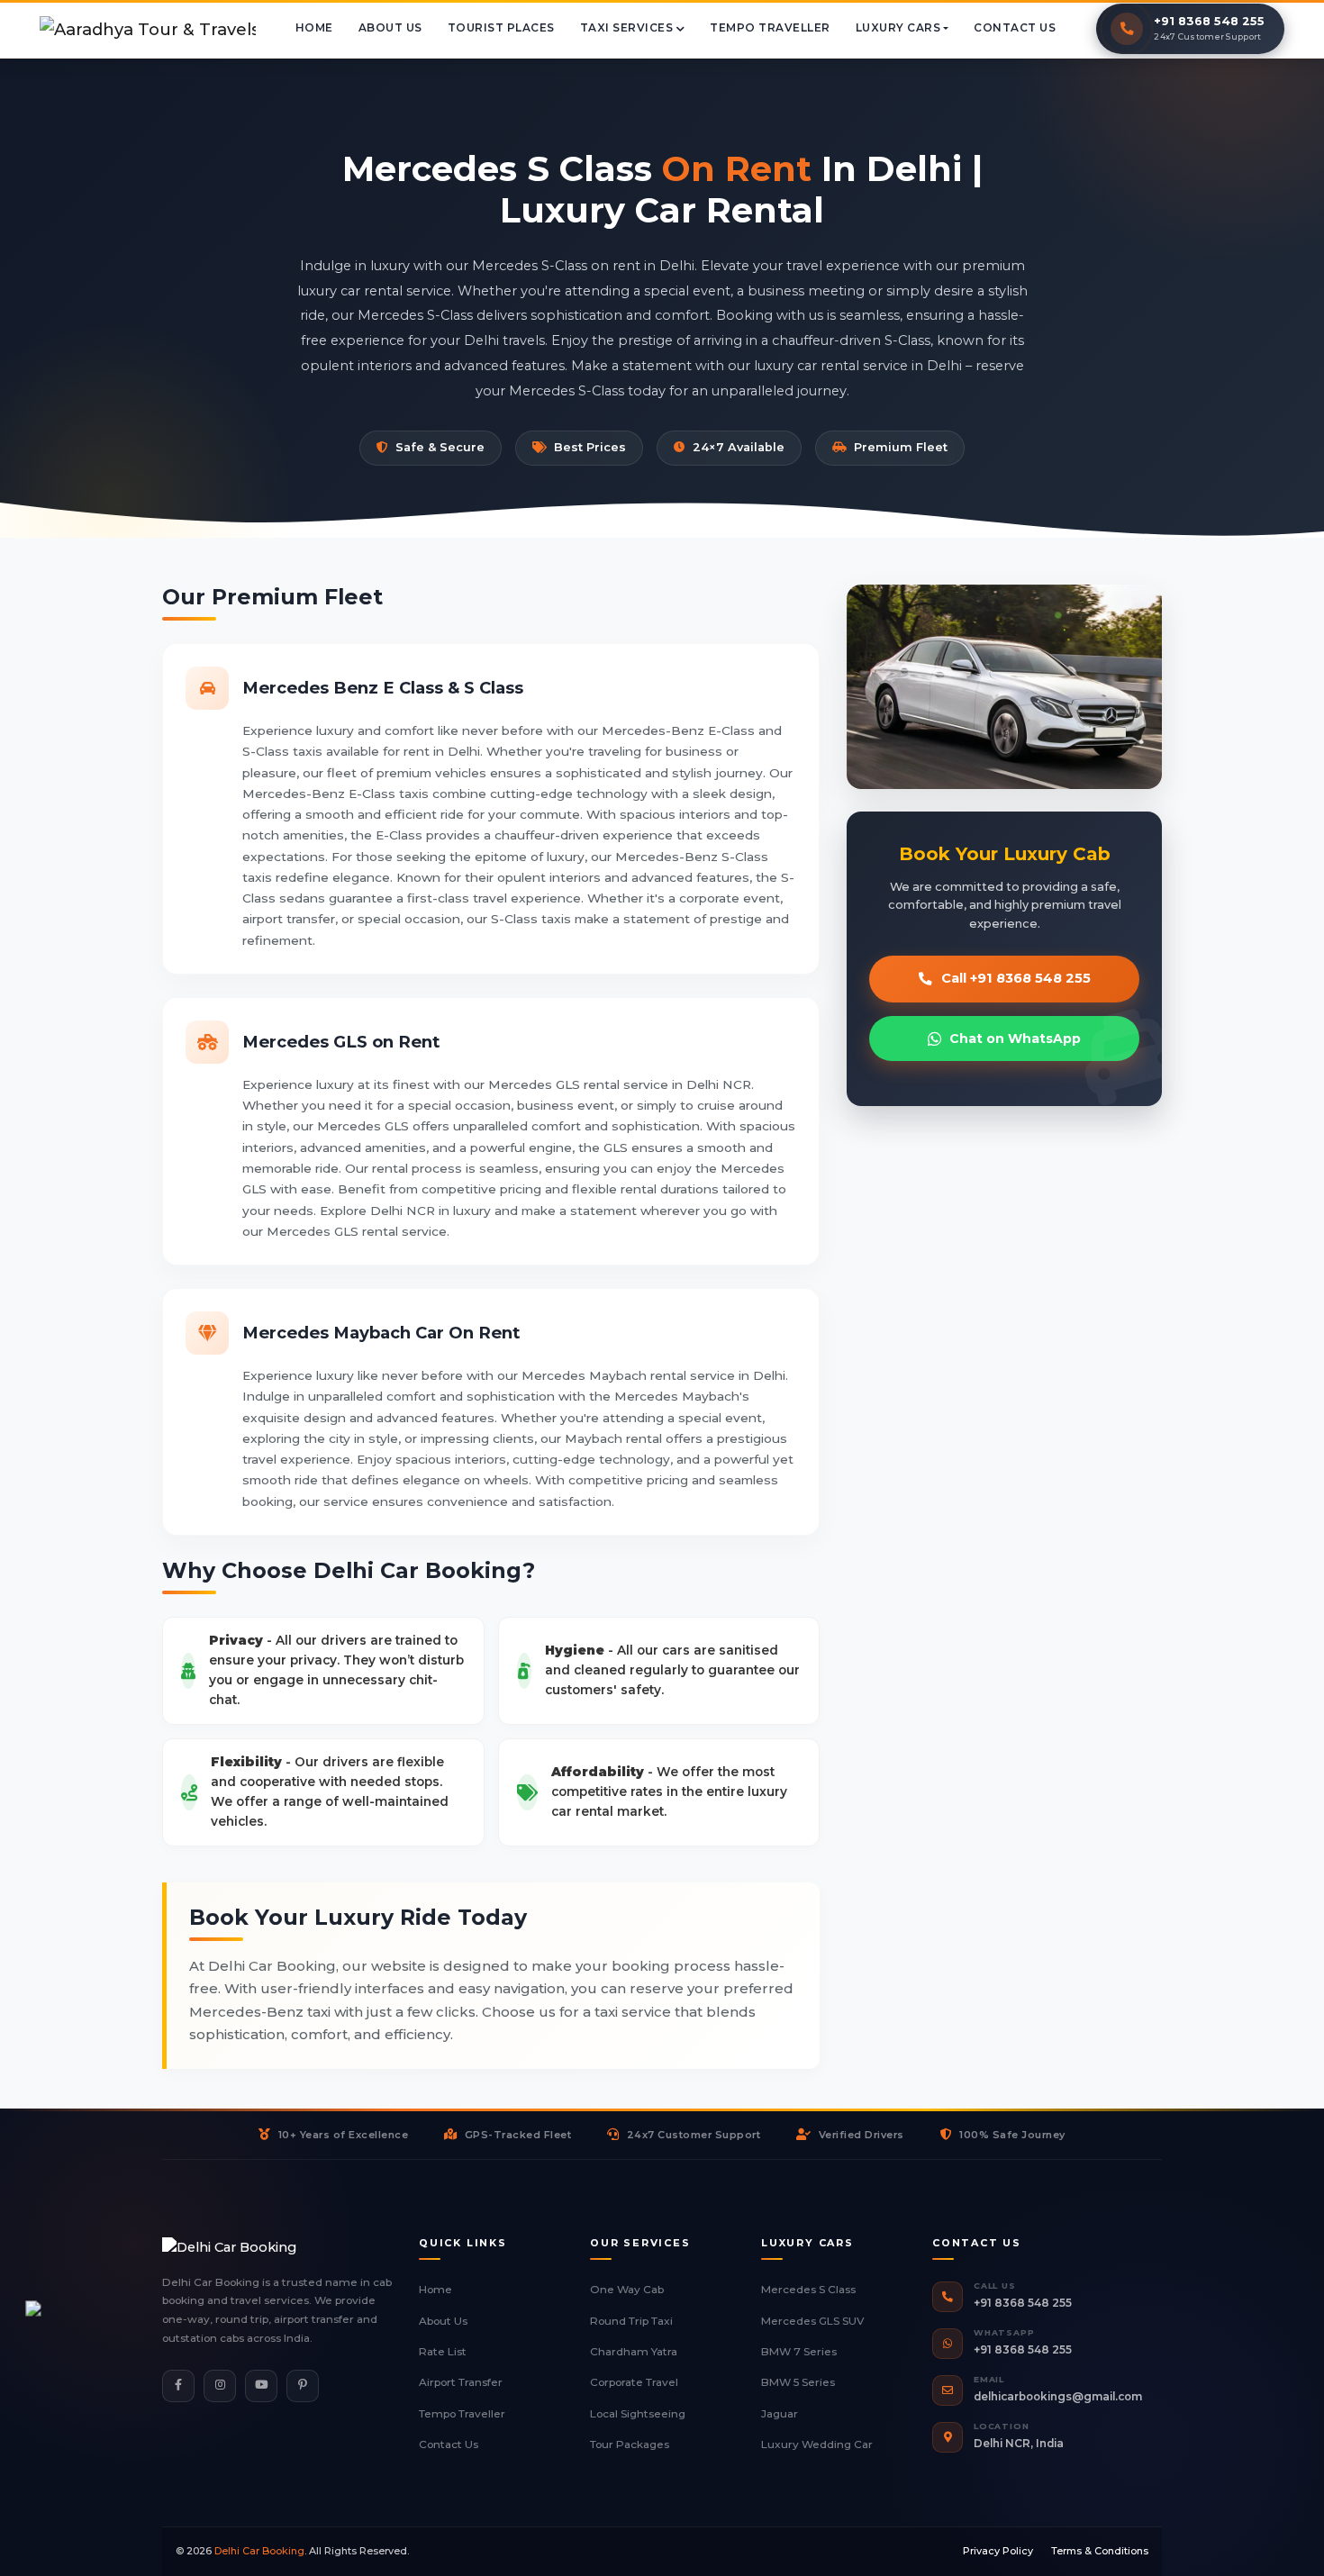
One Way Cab (627, 2290)
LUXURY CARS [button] (898, 28)
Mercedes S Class (808, 2290)
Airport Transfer (461, 2382)
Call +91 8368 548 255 (1016, 978)
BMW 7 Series (799, 2352)
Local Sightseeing (638, 2414)
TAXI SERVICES (628, 28)
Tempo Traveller (462, 2414)
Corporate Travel (634, 2382)
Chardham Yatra (634, 2352)
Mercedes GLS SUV (812, 2321)
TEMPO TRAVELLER (770, 28)
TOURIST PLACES (501, 28)
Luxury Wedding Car (817, 2444)
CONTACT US (1015, 28)
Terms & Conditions (1100, 2551)
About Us (443, 2321)
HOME (314, 28)
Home (435, 2290)
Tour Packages (630, 2444)
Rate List (443, 2352)
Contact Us (449, 2444)
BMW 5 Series (798, 2382)
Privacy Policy (998, 2551)
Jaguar (780, 2414)
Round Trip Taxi (631, 2321)
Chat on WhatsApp (1015, 1039)
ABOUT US (390, 28)
